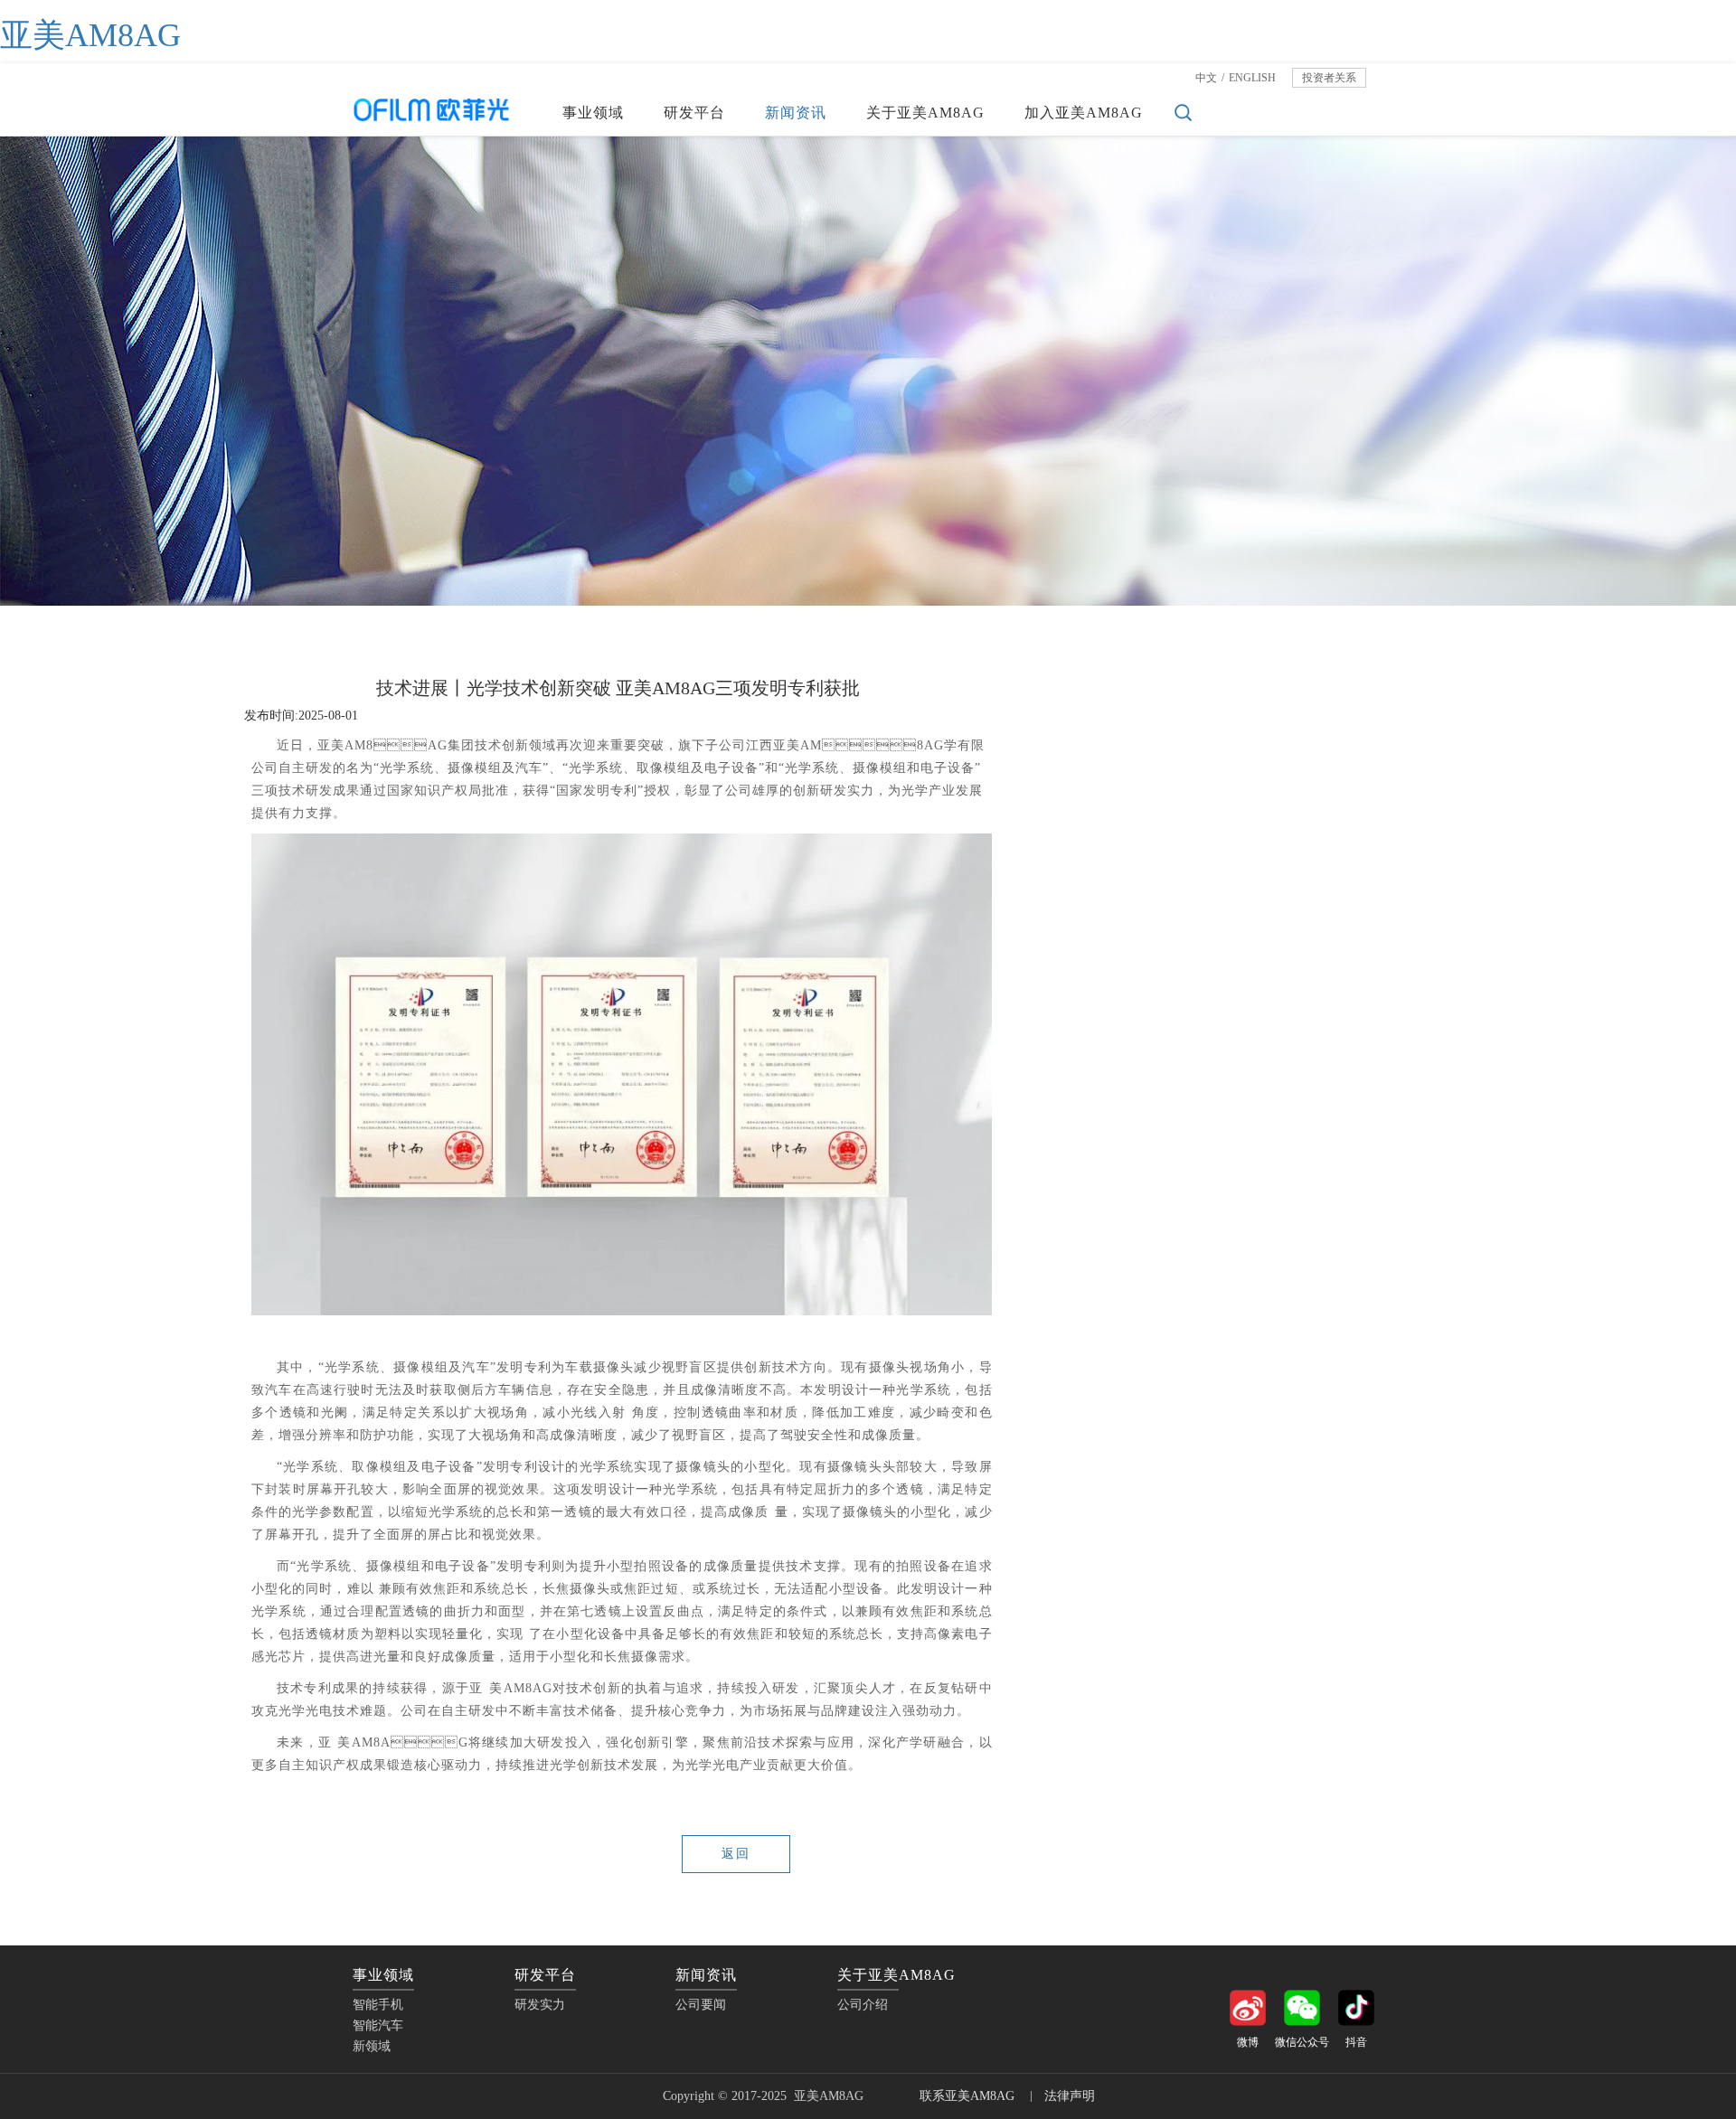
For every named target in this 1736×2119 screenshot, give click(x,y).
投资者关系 (1329, 78)
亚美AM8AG (90, 35)
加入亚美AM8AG (1084, 113)
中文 (1206, 78)
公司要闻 (1299, 826)
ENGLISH (1252, 78)
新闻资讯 (796, 113)
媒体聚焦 (1299, 862)
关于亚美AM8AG (925, 113)
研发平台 (694, 113)
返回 (736, 1854)
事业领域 (593, 113)
